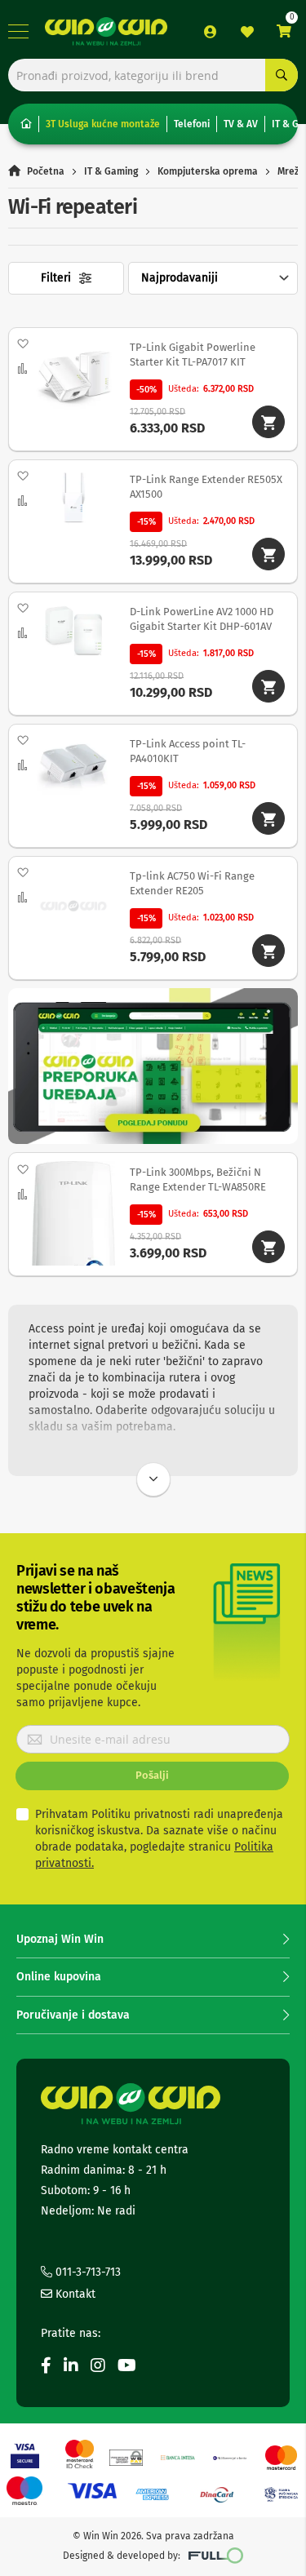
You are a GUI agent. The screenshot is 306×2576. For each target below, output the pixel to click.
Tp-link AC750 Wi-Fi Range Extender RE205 (192, 883)
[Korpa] (284, 31)
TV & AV (241, 124)
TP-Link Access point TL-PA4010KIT (188, 751)
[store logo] (106, 31)
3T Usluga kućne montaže (103, 124)
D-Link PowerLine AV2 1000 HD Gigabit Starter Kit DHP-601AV (202, 619)
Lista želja (247, 32)
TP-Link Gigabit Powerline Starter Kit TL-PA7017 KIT (193, 355)
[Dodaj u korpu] (268, 422)
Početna (46, 171)
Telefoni (192, 124)
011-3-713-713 (86, 2272)
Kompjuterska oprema (208, 171)
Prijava (211, 32)
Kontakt (74, 2294)
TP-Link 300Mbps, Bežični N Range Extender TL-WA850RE (198, 1179)
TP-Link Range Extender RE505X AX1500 (206, 487)
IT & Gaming (111, 171)
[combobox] (153, 75)
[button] (22, 344)
